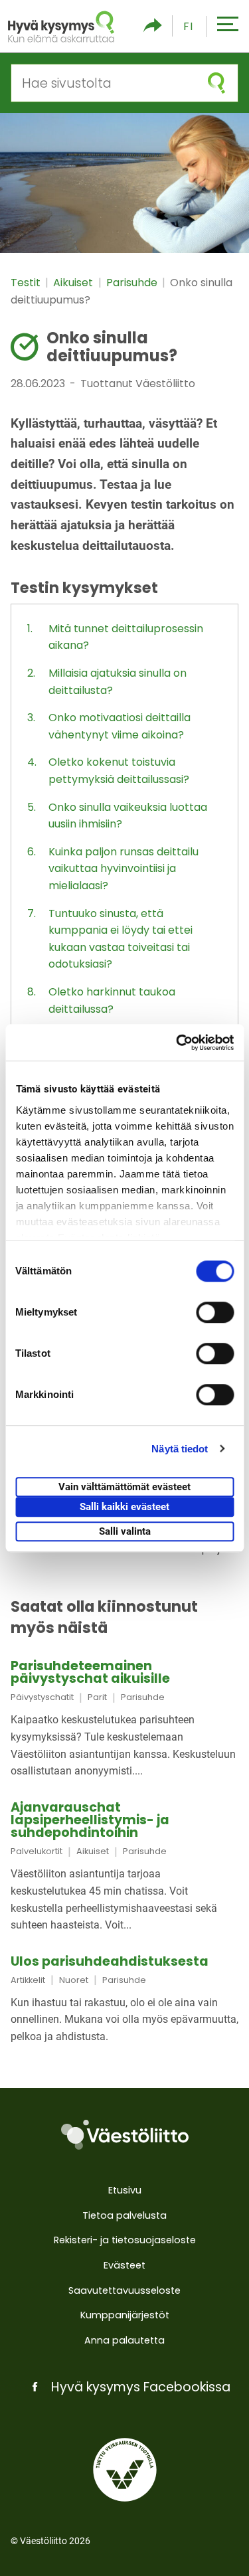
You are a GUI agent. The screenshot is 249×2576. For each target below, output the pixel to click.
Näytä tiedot (180, 1449)
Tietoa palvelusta (124, 2215)
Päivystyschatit (42, 1697)
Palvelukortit (37, 1851)
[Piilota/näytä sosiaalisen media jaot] (153, 26)
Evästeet (124, 2265)
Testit (27, 283)
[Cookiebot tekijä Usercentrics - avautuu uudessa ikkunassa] (177, 1043)
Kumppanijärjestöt (125, 2315)
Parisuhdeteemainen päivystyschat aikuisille (90, 1672)
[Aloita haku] (216, 83)
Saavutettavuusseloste (124, 2290)
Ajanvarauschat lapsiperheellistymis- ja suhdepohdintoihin (90, 1820)
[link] (124, 1720)
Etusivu (125, 2190)
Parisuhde (133, 283)
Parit (97, 1697)
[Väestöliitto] (124, 2135)
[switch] (215, 1312)
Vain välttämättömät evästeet (124, 1487)
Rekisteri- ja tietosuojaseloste (125, 2240)
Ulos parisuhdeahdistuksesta (110, 1961)
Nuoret (74, 1980)
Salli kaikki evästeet (124, 1507)
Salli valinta (125, 1531)
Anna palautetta (124, 2340)
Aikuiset (74, 283)
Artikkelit (28, 1980)
